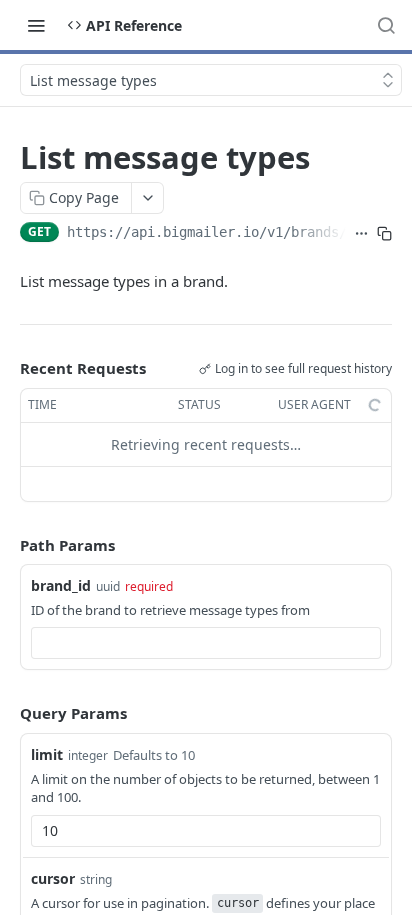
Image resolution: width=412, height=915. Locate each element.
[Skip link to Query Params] (6, 714)
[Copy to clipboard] (384, 234)
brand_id (61, 585)
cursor (53, 878)
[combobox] (206, 643)
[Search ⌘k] (386, 25)
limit (47, 754)
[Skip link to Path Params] (6, 545)
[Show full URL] (361, 234)
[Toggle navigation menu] (36, 25)
